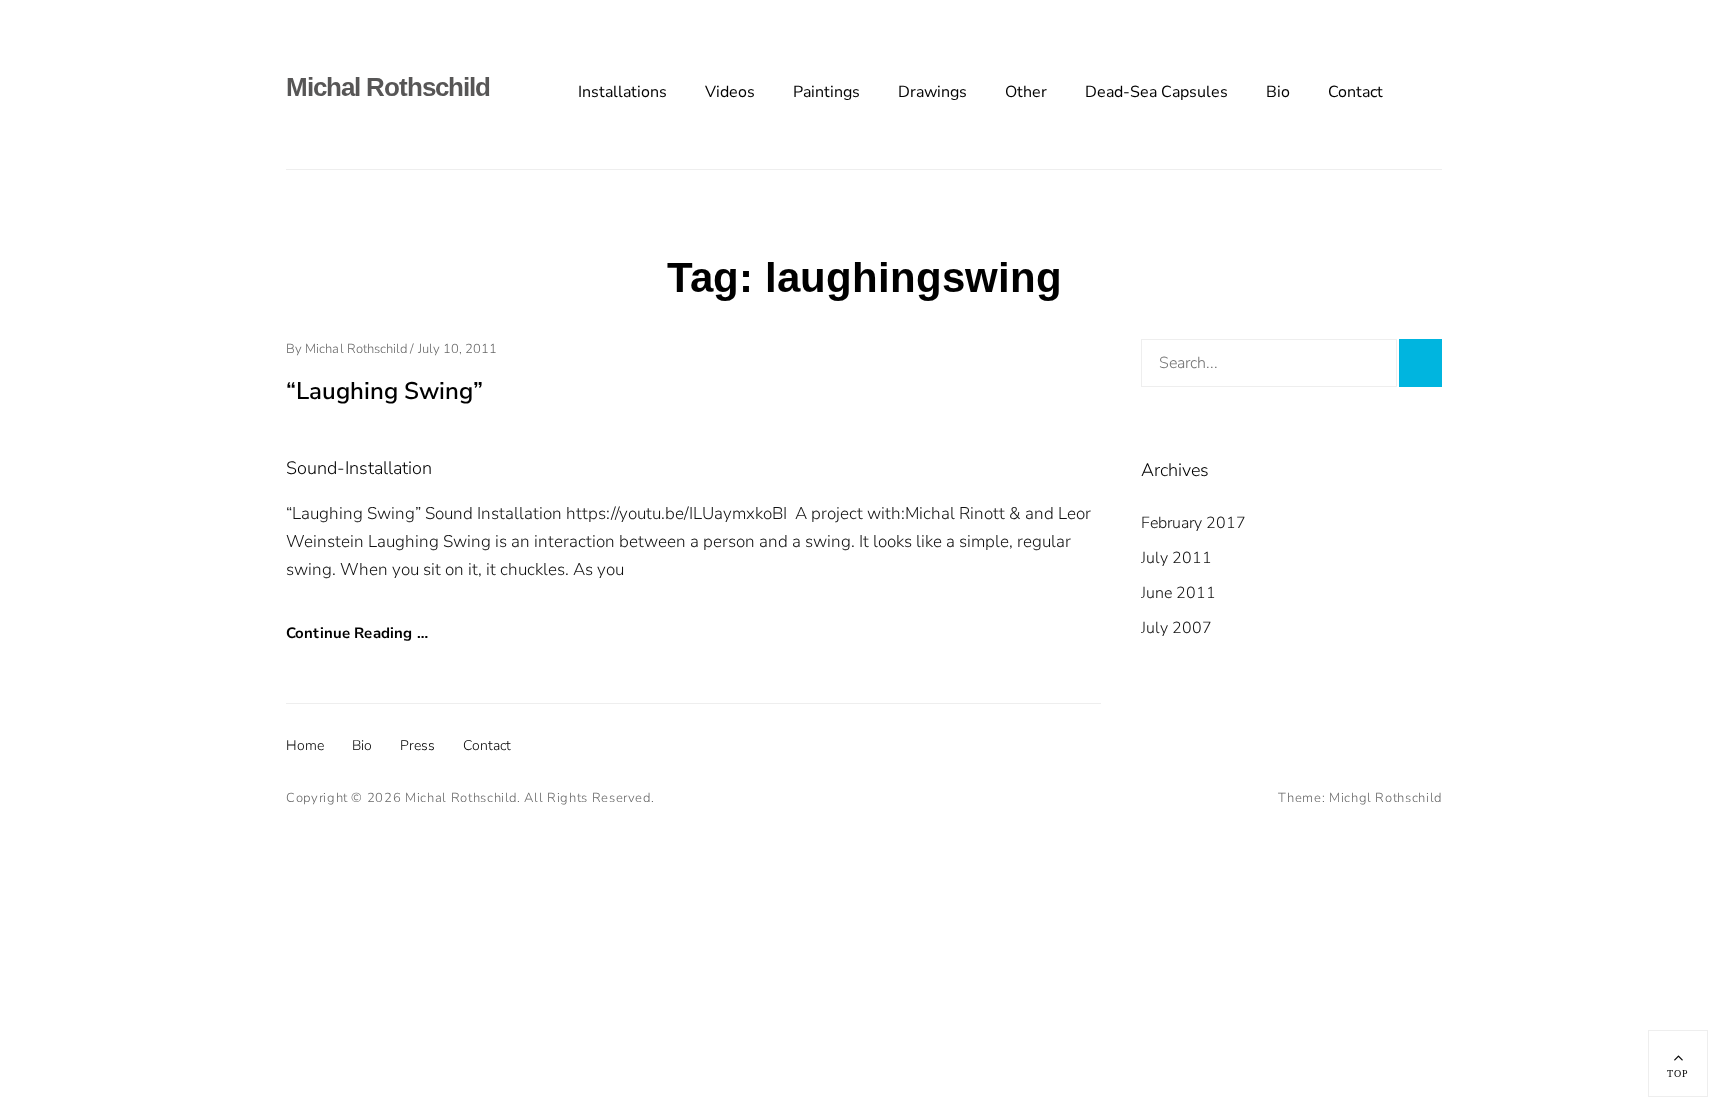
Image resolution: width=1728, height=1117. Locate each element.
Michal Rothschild (388, 87)
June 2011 (1178, 593)
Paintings (826, 92)
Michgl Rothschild (1385, 798)
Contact (1355, 92)
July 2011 (1176, 558)
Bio (1278, 92)
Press (417, 745)
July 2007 (1176, 628)
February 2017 (1193, 523)
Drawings (932, 92)
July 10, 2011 (458, 349)
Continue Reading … (357, 633)
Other (1026, 92)
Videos (730, 92)
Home (305, 745)
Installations (622, 92)
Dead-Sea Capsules (1156, 92)
